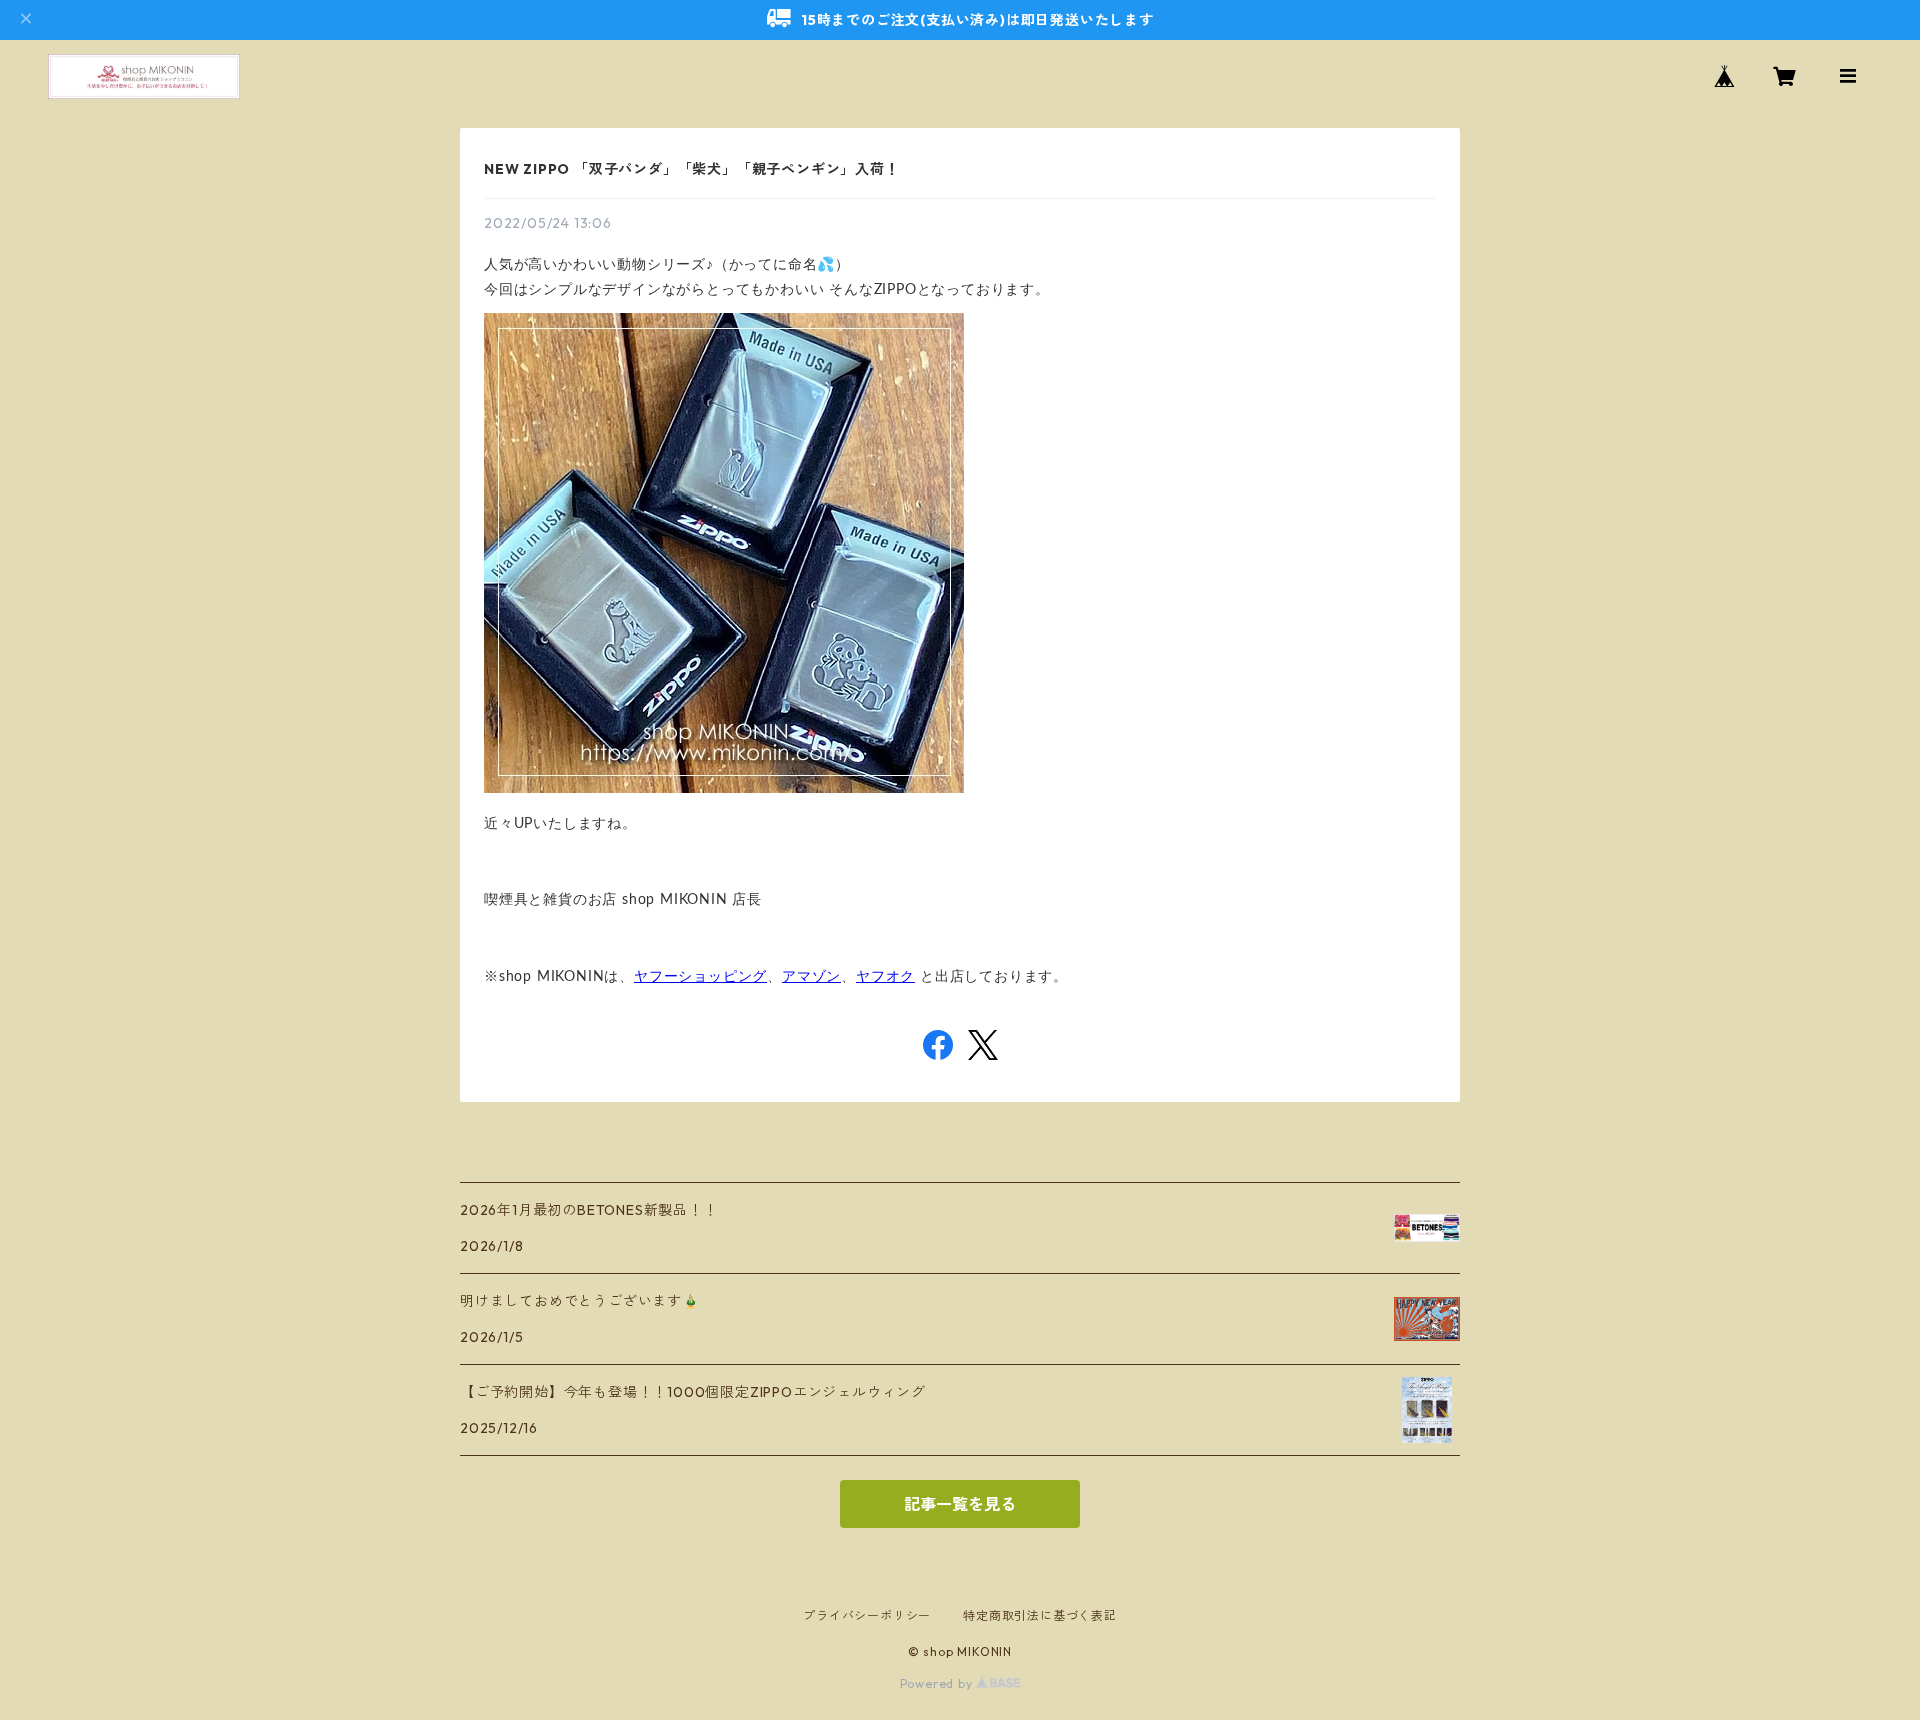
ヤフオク (885, 977)
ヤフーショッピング (700, 977)
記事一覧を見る (960, 1504)
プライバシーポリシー (867, 1615)
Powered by (938, 1683)
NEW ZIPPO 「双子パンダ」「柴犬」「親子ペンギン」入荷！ (692, 169)
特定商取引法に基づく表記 (1040, 1615)
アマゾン (811, 977)
